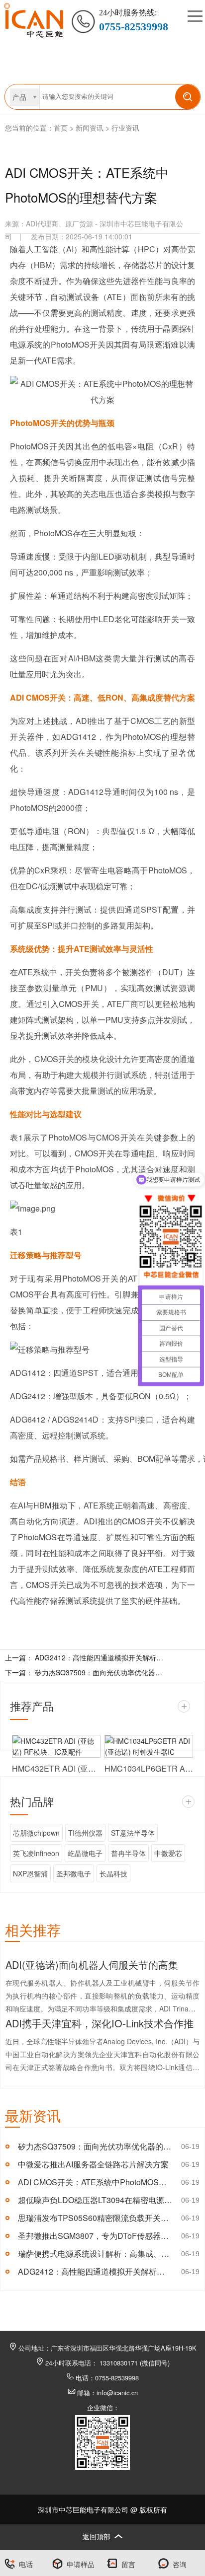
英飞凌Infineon (36, 1853)
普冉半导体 (128, 1853)
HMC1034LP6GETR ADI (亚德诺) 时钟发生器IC (149, 1768)
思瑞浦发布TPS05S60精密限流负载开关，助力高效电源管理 (95, 2218)
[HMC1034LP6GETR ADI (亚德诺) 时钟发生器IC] (149, 1746)
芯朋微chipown (36, 1833)
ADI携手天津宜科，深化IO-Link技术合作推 (100, 2023)
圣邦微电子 (74, 1873)
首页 (61, 128)
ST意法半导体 (133, 1833)
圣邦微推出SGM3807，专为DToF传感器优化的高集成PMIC (95, 2236)
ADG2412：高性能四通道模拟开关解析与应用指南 (95, 2271)
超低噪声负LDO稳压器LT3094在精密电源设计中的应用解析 (95, 2200)
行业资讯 (125, 128)
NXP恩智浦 (30, 1873)
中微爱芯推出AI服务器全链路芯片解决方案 (93, 2164)
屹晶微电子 (85, 1853)
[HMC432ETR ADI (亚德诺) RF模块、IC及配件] (56, 1746)
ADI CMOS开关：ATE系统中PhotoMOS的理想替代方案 (95, 2182)
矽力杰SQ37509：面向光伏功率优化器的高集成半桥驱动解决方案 (100, 1672)
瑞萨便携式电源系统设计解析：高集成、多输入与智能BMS (95, 2254)
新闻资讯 (90, 128)
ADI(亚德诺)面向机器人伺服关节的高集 (92, 1965)
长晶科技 (113, 1873)
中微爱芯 (168, 1853)
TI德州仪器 (85, 1833)
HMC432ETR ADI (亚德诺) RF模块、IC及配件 (56, 1768)
